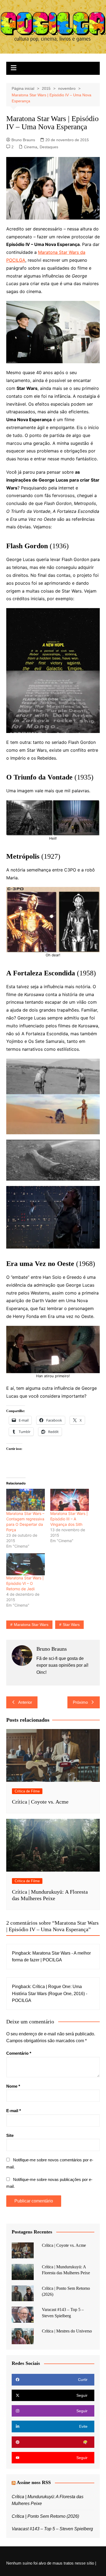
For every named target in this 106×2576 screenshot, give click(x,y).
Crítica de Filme (27, 1791)
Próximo (80, 1702)
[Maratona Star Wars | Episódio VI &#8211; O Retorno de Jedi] (26, 1564)
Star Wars (71, 1625)
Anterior (25, 1702)
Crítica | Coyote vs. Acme (40, 1802)
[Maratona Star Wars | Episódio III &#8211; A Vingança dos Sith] (70, 1500)
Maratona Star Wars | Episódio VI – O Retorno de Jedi (25, 1583)
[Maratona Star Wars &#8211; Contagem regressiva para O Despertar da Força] (26, 1500)
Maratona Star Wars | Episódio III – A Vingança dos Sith (69, 1519)
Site (10, 2135)
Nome (13, 2086)
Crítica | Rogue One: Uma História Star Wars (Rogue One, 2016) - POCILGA (50, 1993)
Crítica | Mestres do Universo (67, 2331)
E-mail (14, 2111)
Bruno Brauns (23, 140)
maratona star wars (31, 1625)
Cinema (31, 147)
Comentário (19, 2053)
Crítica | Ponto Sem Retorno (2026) (45, 2516)
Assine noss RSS (34, 2482)
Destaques (49, 147)
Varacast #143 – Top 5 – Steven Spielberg (52, 2529)
